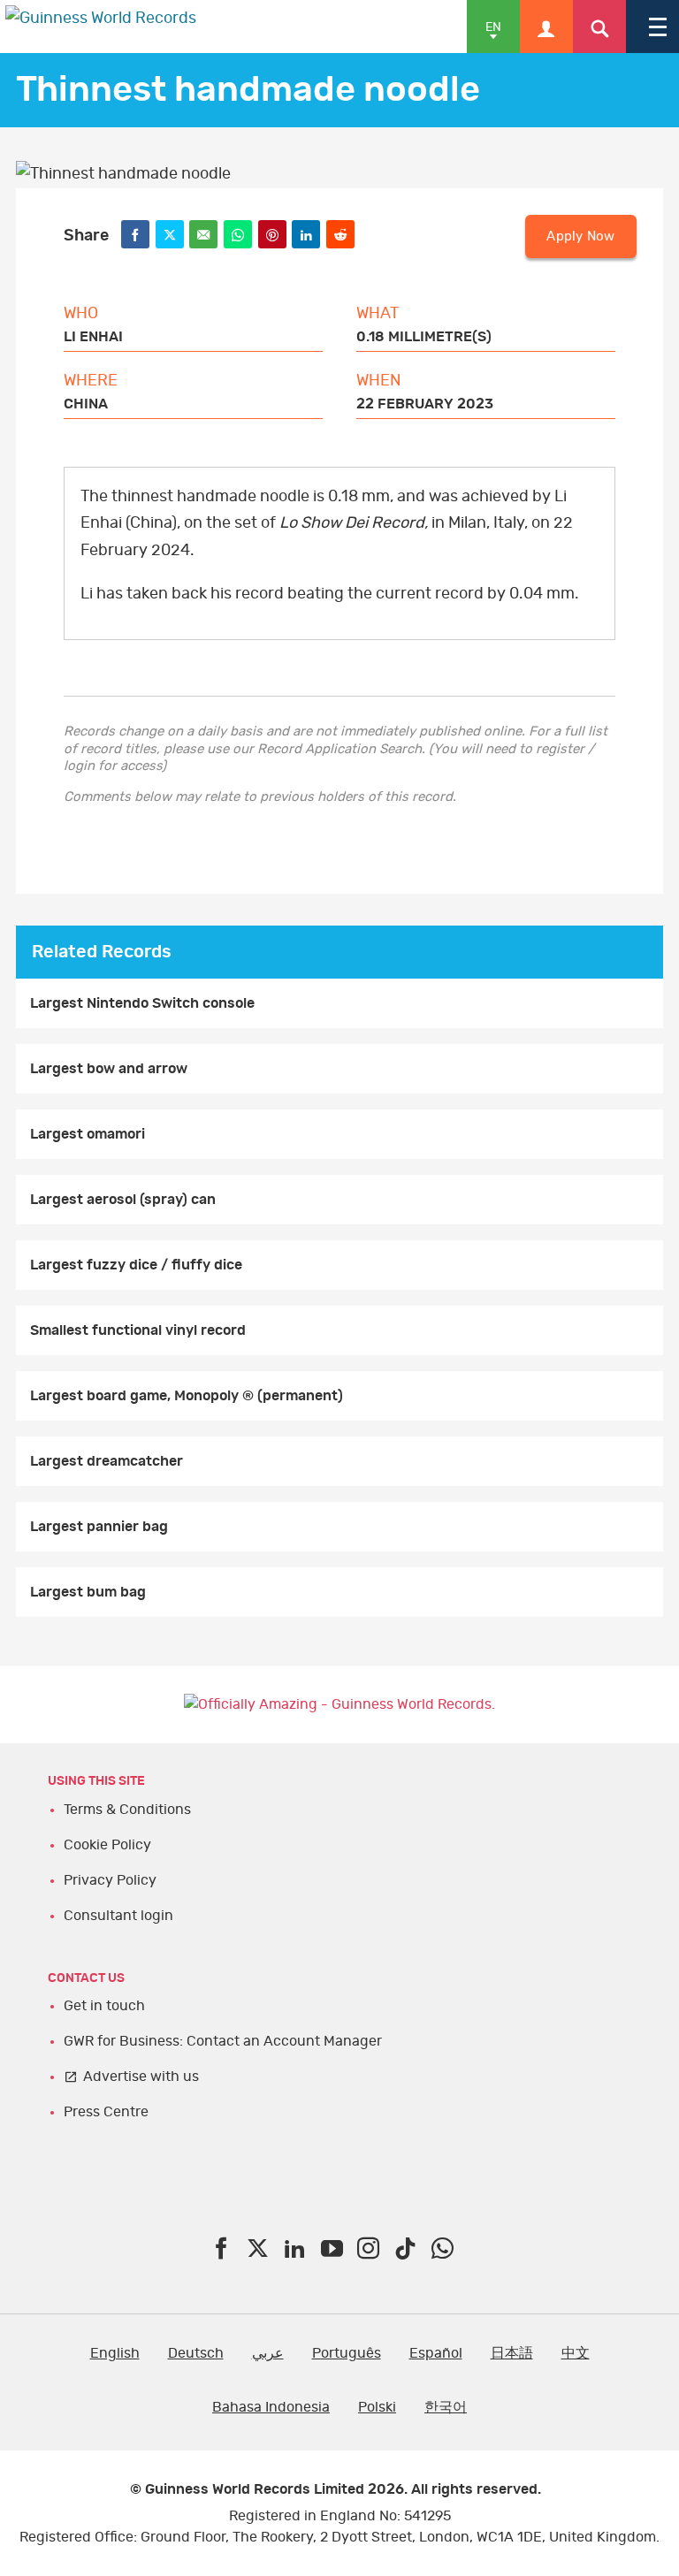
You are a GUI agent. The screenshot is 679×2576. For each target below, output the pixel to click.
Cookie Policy (107, 1845)
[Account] (546, 27)
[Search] (599, 27)
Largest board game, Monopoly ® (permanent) (187, 1396)
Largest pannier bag (99, 1527)
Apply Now (580, 236)
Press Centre (106, 2112)
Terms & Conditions (127, 1810)
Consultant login (118, 1916)
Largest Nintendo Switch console (142, 1003)
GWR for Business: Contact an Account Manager (223, 2041)
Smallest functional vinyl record (138, 1330)
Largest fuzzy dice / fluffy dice (136, 1265)
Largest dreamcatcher (107, 1461)
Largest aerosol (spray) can (123, 1200)
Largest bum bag (88, 1592)
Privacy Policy (110, 1880)
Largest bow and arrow (109, 1069)
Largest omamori (88, 1134)
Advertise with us (141, 2077)
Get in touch (104, 2006)
